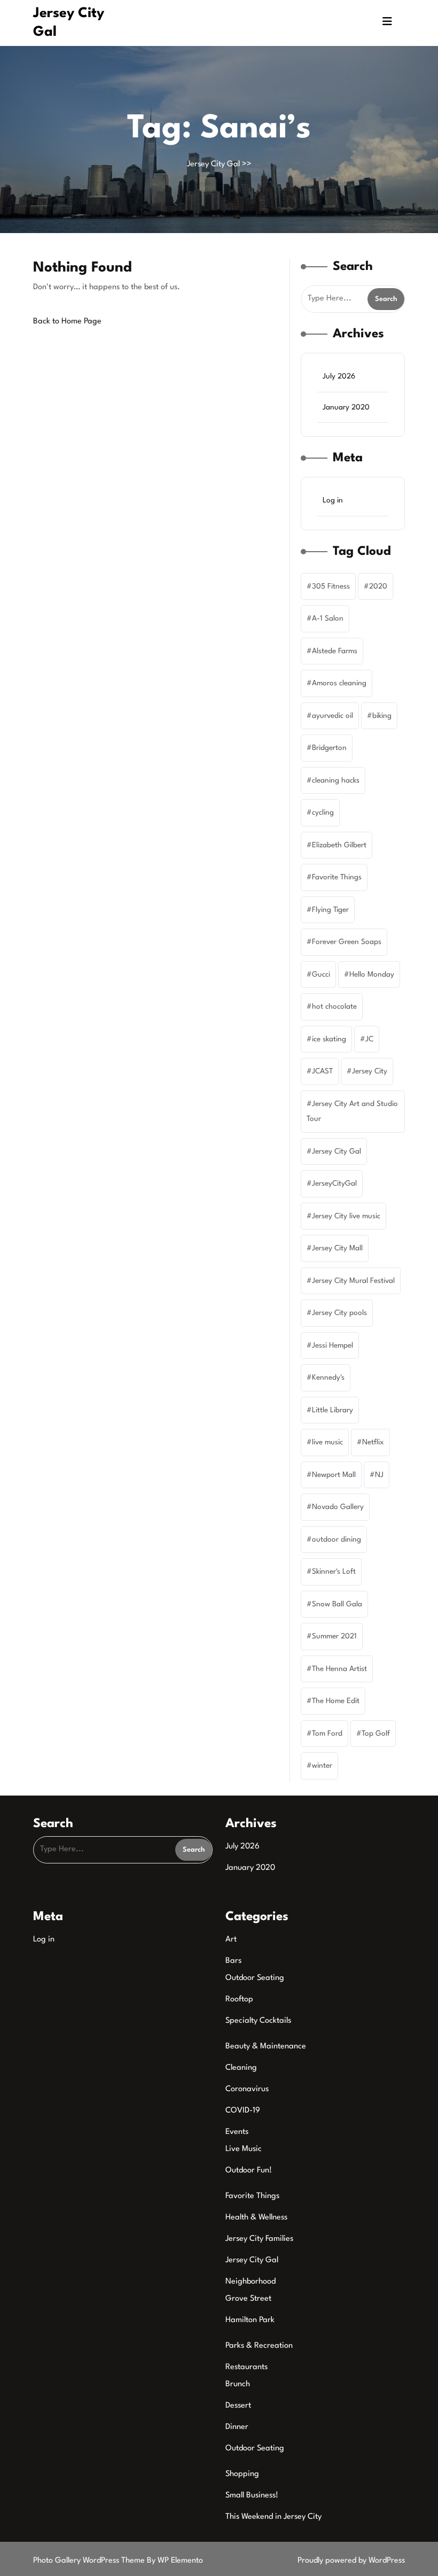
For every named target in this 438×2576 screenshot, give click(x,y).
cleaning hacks (336, 780)
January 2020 (346, 407)
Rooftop (239, 1999)
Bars (233, 1961)
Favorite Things (337, 877)
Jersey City (370, 1071)
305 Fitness (331, 586)
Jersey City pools (339, 1313)
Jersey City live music (346, 1216)
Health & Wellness (256, 2218)
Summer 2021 (334, 1636)
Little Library (333, 1410)
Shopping (242, 2474)
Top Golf (376, 1734)
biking (382, 716)
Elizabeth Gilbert (339, 845)
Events (237, 2132)
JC (369, 1039)
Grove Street (248, 2299)
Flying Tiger (330, 910)
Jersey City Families (259, 2239)
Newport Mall (334, 1475)
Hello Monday (372, 974)
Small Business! (252, 2496)
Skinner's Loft (334, 1572)
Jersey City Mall (337, 1248)
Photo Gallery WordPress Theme (90, 2561)
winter (322, 1766)
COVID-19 (243, 2111)
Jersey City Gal (213, 164)
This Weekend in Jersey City (273, 2517)
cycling (323, 813)
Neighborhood (251, 2282)
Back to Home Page (67, 322)
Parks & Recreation (259, 2346)
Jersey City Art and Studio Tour (352, 1112)
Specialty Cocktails (258, 2021)
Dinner (237, 2427)
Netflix (373, 1442)
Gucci (321, 974)
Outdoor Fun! (249, 2171)
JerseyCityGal (334, 1183)
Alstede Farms (335, 651)
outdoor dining (337, 1540)
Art (231, 1940)
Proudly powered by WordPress (351, 2561)
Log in (333, 500)
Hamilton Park (250, 2320)
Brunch (238, 2384)
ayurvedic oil (333, 716)
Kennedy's (328, 1378)
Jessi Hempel (333, 1345)
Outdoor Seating (255, 1978)
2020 (378, 586)
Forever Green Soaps (347, 942)
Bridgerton (329, 748)
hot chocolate (334, 1007)
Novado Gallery (338, 1507)
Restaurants (247, 2367)
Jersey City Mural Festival (353, 1281)
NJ (379, 1475)
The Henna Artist (339, 1669)
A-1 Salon (328, 618)
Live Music (244, 2149)
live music (327, 1442)
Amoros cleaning (339, 683)
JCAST (322, 1071)
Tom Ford (327, 1734)
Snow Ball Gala (337, 1604)
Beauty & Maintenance (266, 2047)
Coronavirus (247, 2089)
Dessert (238, 2406)
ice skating (329, 1039)
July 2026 (339, 376)
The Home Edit (336, 1701)
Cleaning (241, 2068)
